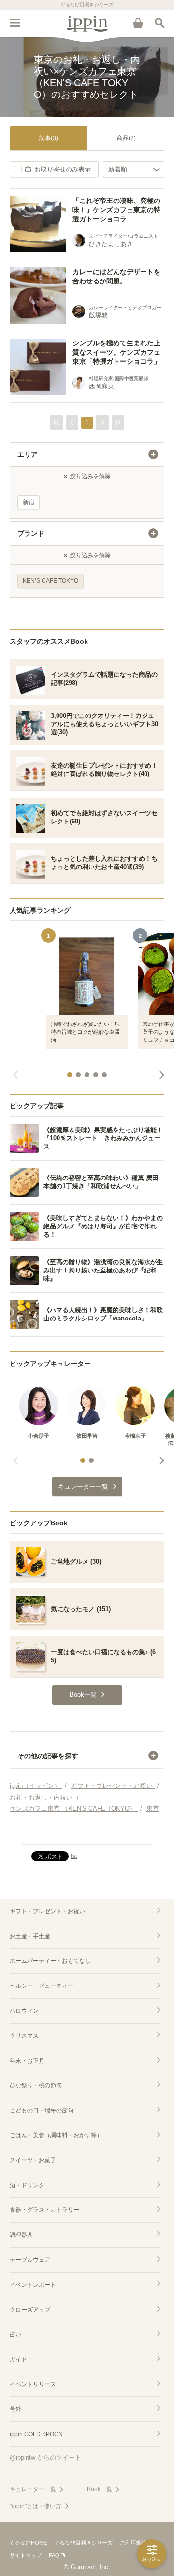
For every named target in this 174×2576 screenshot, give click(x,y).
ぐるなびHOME (28, 2543)
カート (138, 23)
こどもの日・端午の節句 (42, 2110)
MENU (14, 23)
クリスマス (24, 2036)
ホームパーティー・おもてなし (50, 1961)
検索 (159, 23)
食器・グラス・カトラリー (44, 2210)
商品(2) (126, 138)
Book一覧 (100, 2489)
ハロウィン (24, 2011)
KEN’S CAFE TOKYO (51, 581)
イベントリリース (33, 2384)
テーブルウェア (30, 2260)
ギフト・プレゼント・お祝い (47, 1911)
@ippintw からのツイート (45, 2458)
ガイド (18, 2359)
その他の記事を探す (48, 1756)
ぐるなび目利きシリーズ (83, 2543)
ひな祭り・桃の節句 (36, 2085)
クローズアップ (30, 2310)
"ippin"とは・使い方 (36, 2506)
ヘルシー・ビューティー (42, 1986)
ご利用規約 (133, 2543)
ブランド (31, 533)
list (74, 1856)
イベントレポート (33, 2285)
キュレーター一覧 (33, 2489)
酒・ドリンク (27, 2185)
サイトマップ (26, 2555)
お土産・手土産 (30, 1936)
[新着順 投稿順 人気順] (134, 169)
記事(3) (49, 138)
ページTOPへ (87, 1833)
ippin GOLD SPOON (36, 2434)
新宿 (29, 502)
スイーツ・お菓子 (33, 2160)
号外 (15, 2409)
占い (15, 2334)
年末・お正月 (27, 2061)
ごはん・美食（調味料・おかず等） (56, 2135)
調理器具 (21, 2235)
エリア (28, 454)
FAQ (54, 2555)
